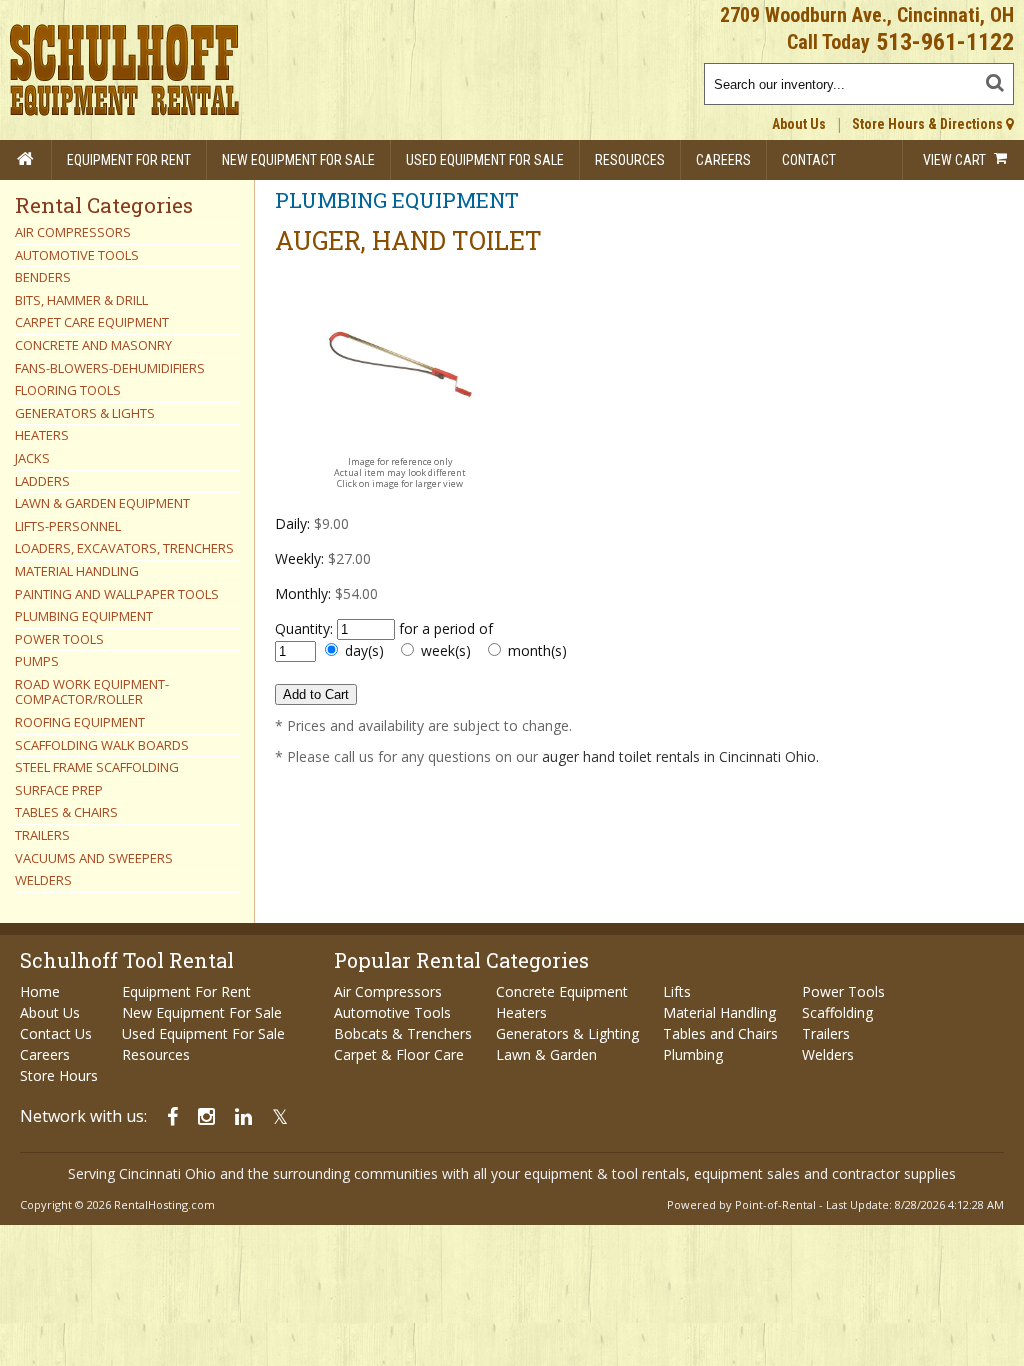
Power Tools (843, 991)
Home (40, 991)
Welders (828, 1054)
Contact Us (56, 1033)
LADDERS (42, 481)
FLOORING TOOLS (68, 390)
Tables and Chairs (720, 1033)
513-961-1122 (945, 42)
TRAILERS (42, 835)
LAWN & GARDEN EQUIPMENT (102, 503)
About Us (799, 124)
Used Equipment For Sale (485, 160)
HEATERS (42, 435)
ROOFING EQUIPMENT (80, 722)
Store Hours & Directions (929, 124)
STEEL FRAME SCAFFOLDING (97, 767)
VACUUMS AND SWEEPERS (94, 858)
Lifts (677, 991)
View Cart (956, 160)
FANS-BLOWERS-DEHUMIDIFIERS (110, 368)
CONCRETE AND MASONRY (93, 345)
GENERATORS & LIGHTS (85, 413)
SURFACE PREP (59, 790)
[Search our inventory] (997, 78)
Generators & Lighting (567, 1033)
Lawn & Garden (546, 1054)
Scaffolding (837, 1012)
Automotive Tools (392, 1012)
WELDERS (43, 880)
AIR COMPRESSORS (73, 232)
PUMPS (37, 661)
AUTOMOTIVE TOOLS (77, 255)
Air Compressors (388, 991)
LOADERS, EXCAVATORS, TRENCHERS (124, 548)
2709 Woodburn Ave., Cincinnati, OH (867, 15)
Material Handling (719, 1012)
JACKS (32, 458)
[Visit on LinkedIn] (243, 1116)
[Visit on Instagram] (206, 1116)
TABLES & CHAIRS (66, 812)
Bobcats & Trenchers (403, 1033)
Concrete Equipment (562, 991)
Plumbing (693, 1054)
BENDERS (43, 277)
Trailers (826, 1033)
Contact (809, 160)
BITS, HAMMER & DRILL (81, 300)
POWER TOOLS (59, 639)
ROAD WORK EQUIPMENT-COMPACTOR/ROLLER (92, 692)
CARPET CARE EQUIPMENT (92, 322)
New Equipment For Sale (298, 160)
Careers (723, 160)
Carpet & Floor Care (399, 1054)
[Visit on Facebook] (172, 1116)
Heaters (521, 1012)
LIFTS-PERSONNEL (68, 526)
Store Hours (59, 1075)
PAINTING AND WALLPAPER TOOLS (117, 594)
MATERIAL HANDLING (77, 571)
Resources (630, 160)
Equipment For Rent (129, 160)
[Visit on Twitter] (280, 1116)
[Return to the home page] (26, 160)
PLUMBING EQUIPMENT (84, 616)
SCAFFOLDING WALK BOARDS (102, 745)
